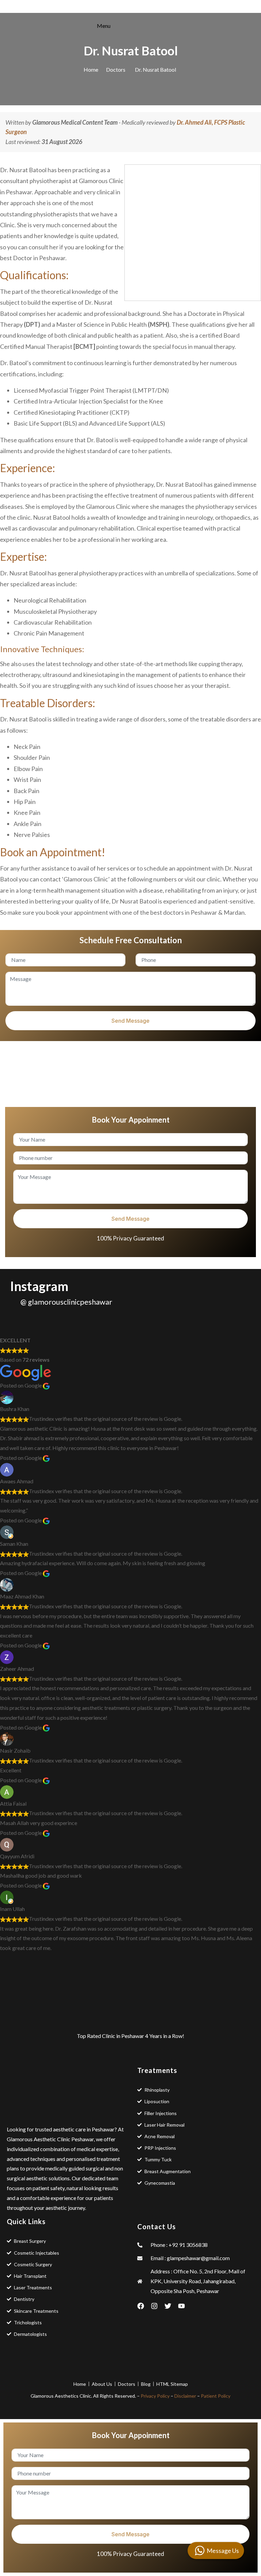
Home (91, 69)
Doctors (116, 69)
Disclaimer (185, 2396)
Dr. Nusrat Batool (155, 69)
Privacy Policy (155, 2396)
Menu (104, 26)
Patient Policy (216, 2396)
